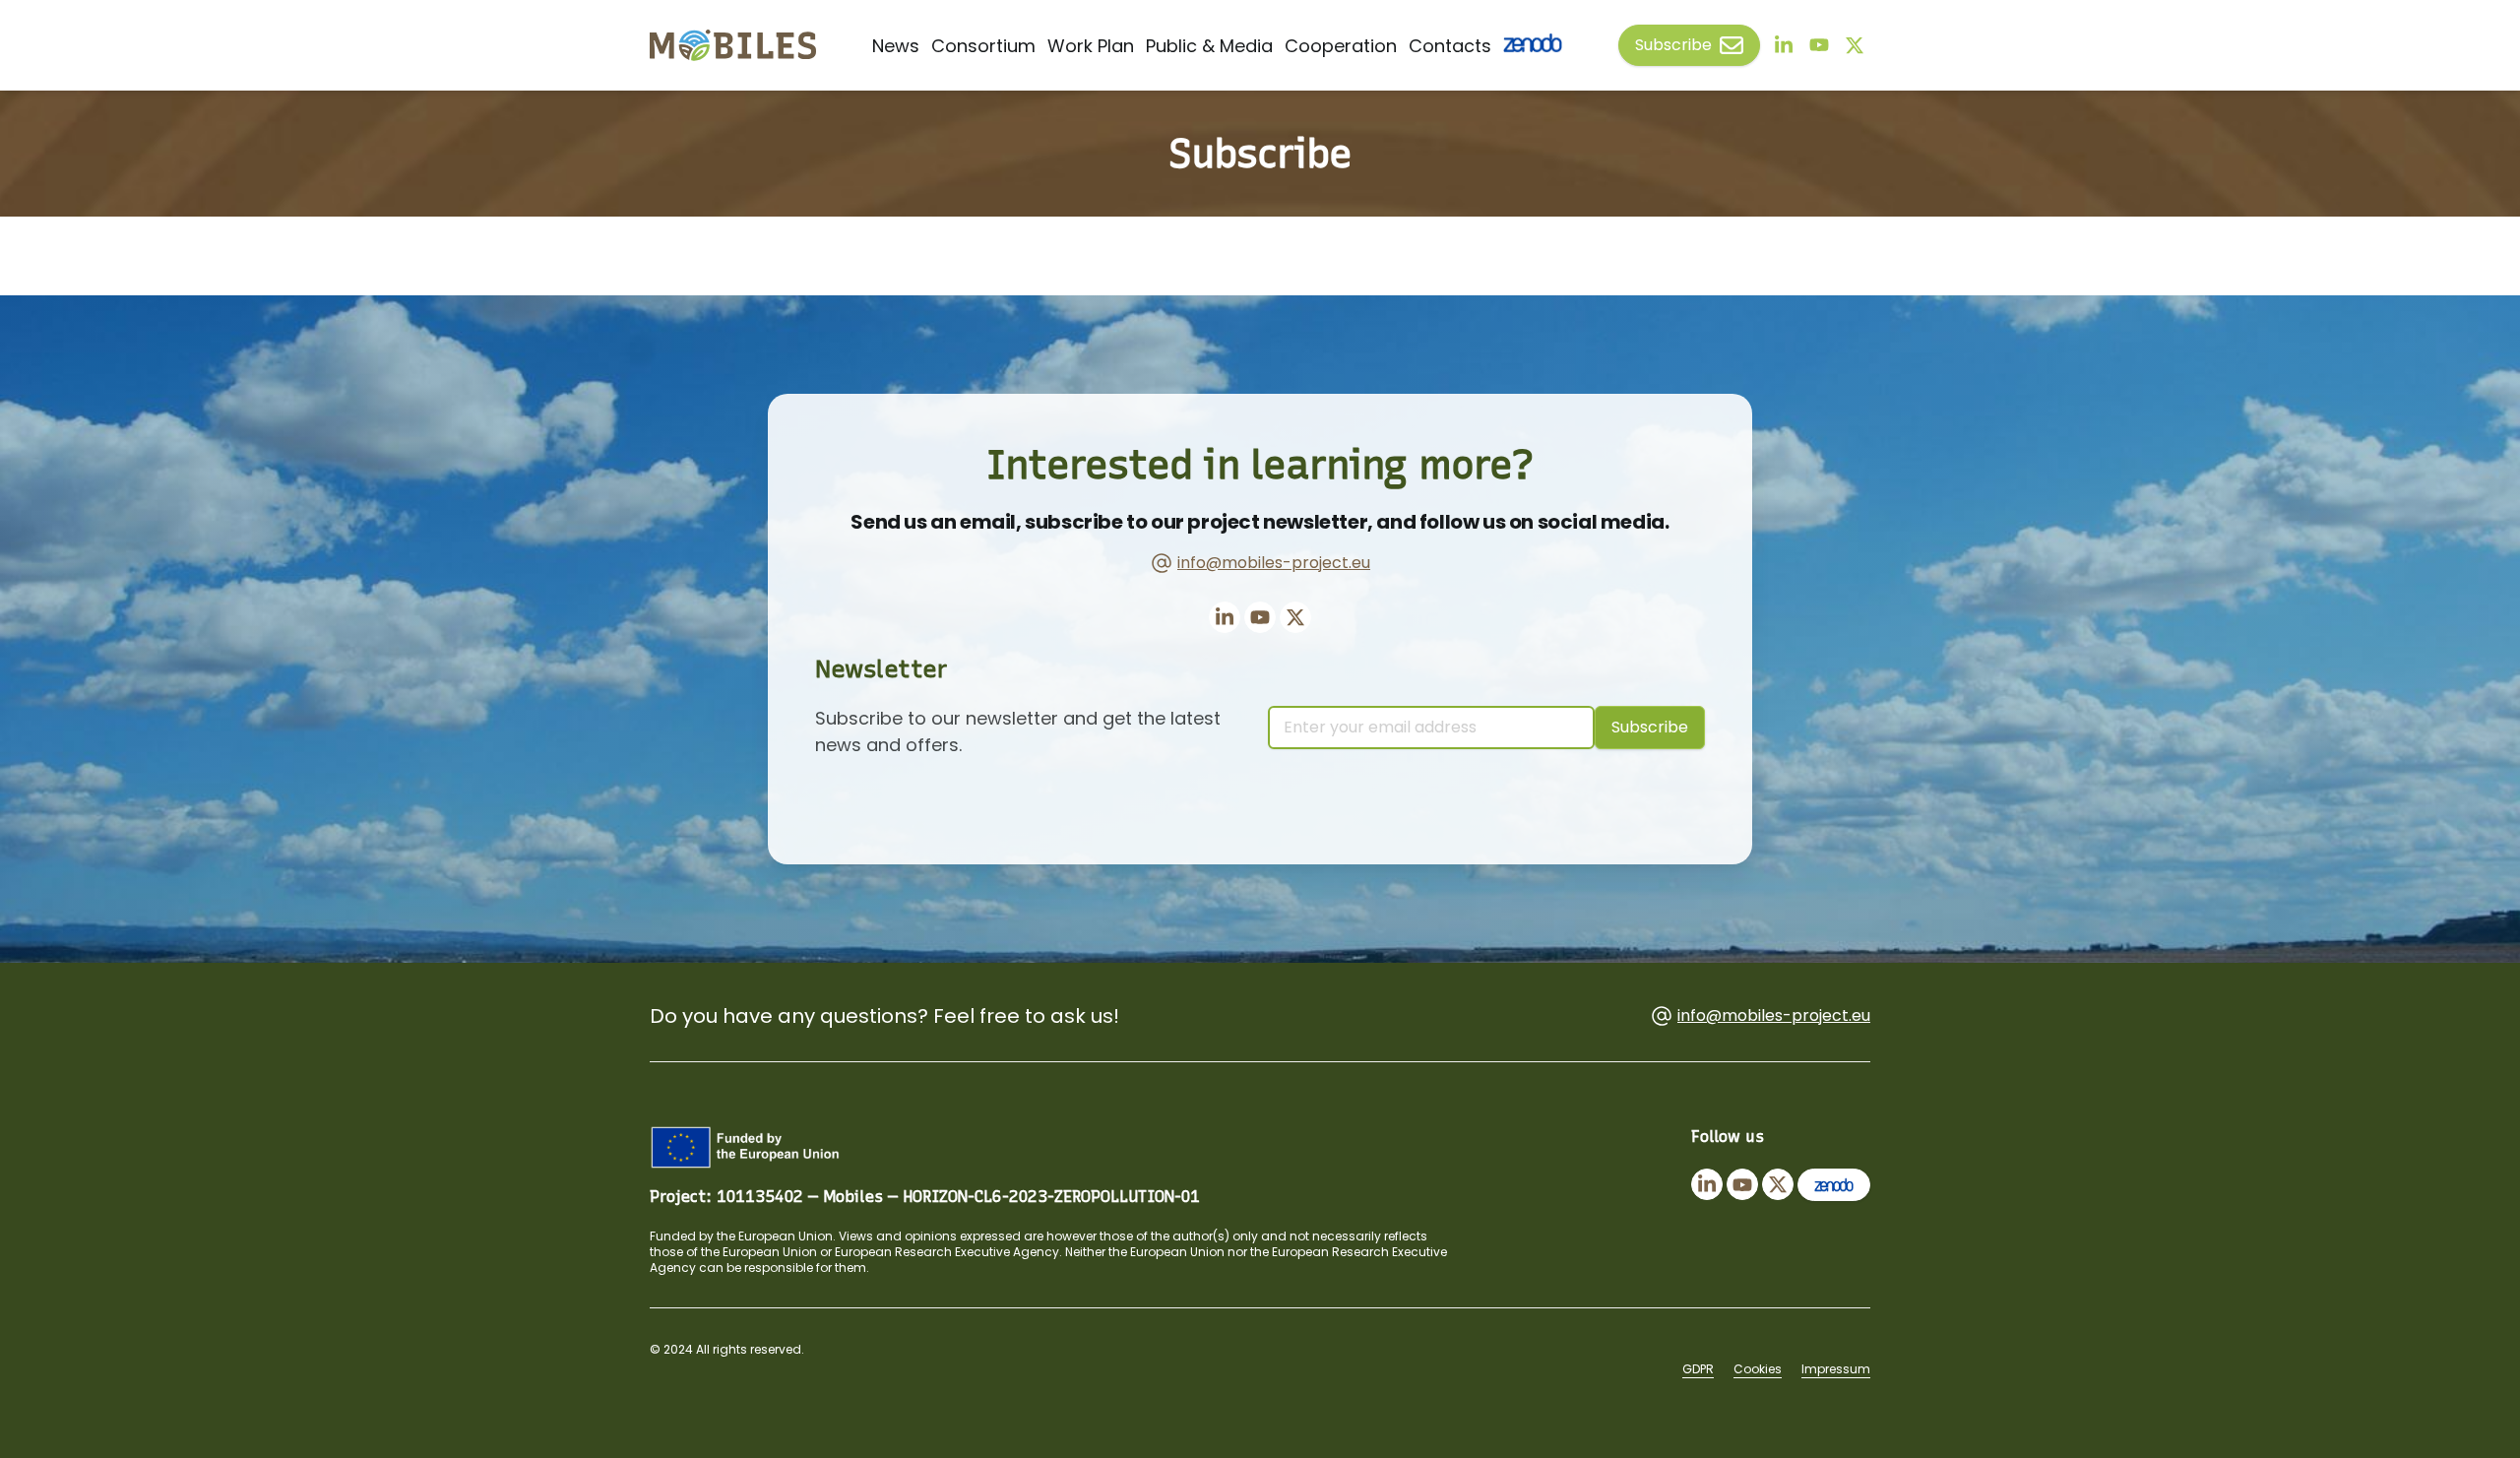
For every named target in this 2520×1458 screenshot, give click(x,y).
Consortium (983, 46)
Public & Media (1209, 46)
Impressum (1836, 1369)
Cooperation (1341, 46)
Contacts (1450, 46)
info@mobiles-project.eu (1274, 563)
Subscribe (1673, 45)
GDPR (1698, 1369)
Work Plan (1091, 46)
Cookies (1758, 1369)
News (896, 46)
